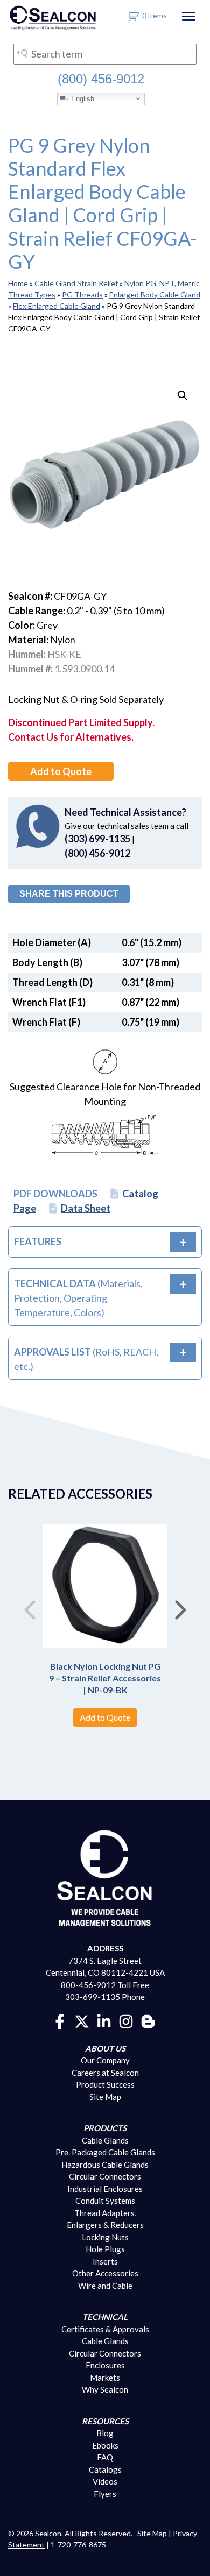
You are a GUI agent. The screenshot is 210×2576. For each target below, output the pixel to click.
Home (18, 283)
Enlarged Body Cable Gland (155, 294)
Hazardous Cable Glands (105, 2165)
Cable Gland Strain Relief (76, 283)
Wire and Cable (105, 2286)
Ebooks (105, 2445)
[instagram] (126, 2020)
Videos (105, 2481)
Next (180, 1606)
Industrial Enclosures (105, 2189)
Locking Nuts (105, 2237)
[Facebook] (60, 2020)
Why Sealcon (105, 2389)
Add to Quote (61, 771)
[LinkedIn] (104, 2020)
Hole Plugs (105, 2249)
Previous (30, 1606)
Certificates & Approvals (105, 2329)
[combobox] (105, 54)
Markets (105, 2378)
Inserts (105, 2261)
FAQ (105, 2457)
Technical (105, 2317)
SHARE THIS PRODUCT (69, 894)
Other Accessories (105, 2273)
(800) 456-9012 (101, 79)
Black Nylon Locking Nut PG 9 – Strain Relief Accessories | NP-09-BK (105, 1678)
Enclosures (105, 2365)
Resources (105, 2421)
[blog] (148, 2020)
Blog (105, 2433)
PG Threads (82, 294)
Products (105, 2128)
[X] (82, 2020)
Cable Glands (105, 2140)
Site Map (105, 2097)
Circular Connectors (105, 2176)
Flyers (105, 2494)
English (82, 98)
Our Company (105, 2060)
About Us (105, 2048)
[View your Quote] (134, 15)
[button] (183, 395)
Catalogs (105, 2469)
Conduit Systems (105, 2201)
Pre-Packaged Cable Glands (105, 2152)
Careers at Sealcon (105, 2073)
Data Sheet (86, 1208)
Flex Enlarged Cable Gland (57, 306)
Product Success (105, 2084)
